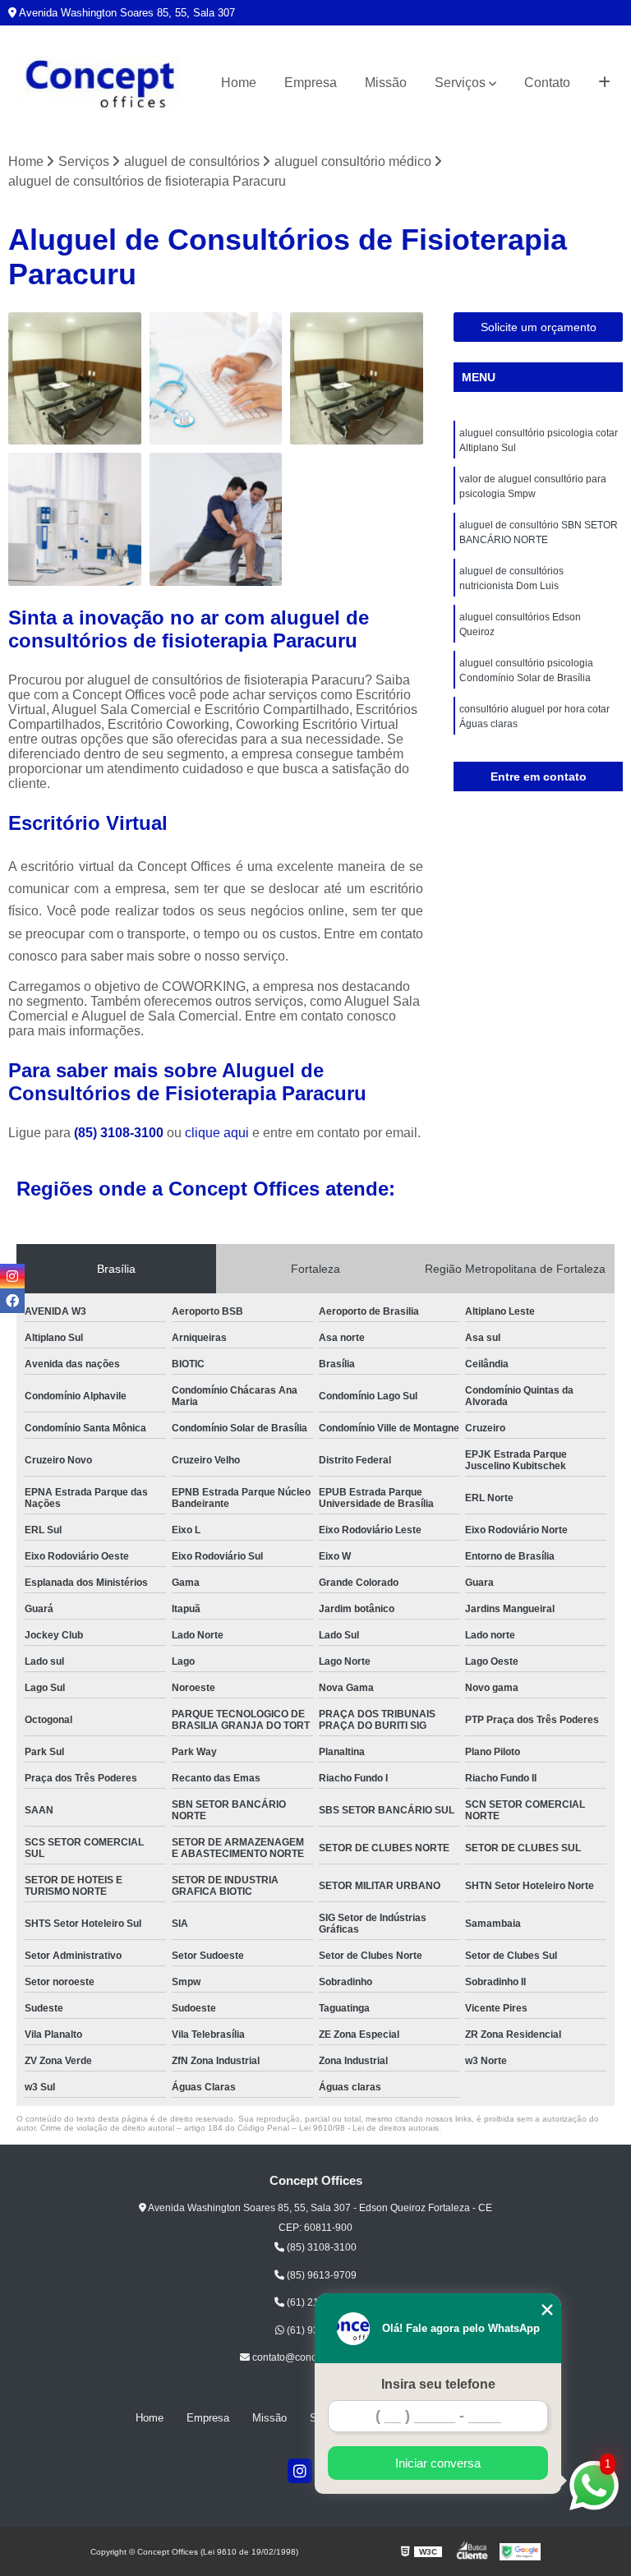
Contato (547, 83)
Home (239, 83)
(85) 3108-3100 (120, 1133)
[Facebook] (12, 1301)
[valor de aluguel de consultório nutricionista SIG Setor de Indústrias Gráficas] (216, 379)
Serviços (460, 83)
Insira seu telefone (438, 2384)
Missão (386, 83)
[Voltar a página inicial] (100, 83)
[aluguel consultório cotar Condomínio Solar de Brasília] (75, 519)
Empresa (311, 83)
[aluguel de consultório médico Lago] (216, 519)
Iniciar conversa (438, 2463)
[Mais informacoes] (604, 83)
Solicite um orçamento (539, 327)
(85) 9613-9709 (320, 2275)
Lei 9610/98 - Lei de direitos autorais (369, 2128)
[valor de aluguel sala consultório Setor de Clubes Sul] (357, 379)
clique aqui (217, 1133)
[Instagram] (300, 2471)
